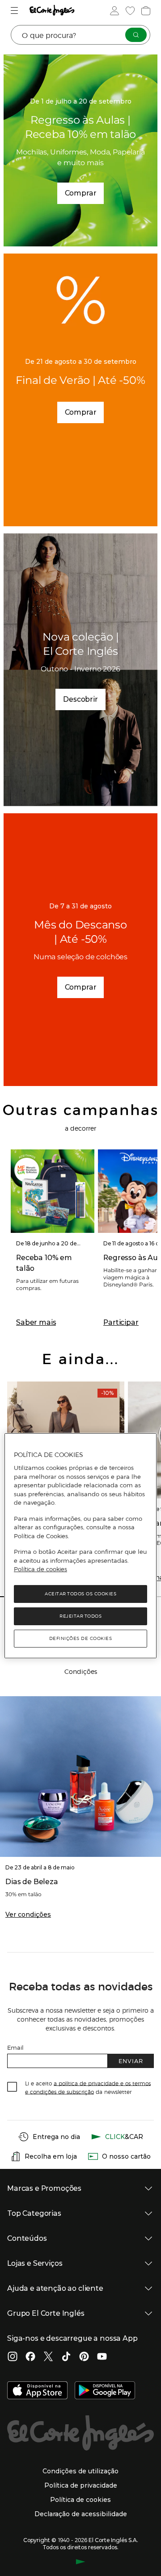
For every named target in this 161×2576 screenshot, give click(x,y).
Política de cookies (40, 1569)
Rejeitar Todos (80, 1616)
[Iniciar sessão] (114, 11)
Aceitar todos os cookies (80, 1594)
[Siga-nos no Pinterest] (84, 2357)
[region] (80, 1546)
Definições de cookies (81, 1638)
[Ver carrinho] (145, 11)
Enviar (131, 2061)
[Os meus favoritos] (129, 11)
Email (15, 2047)
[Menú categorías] (15, 10)
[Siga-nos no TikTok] (66, 2357)
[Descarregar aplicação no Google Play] (105, 2391)
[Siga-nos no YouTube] (102, 2357)
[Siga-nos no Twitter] (48, 2357)
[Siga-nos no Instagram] (13, 2357)
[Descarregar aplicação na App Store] (37, 2391)
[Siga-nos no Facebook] (30, 2357)
